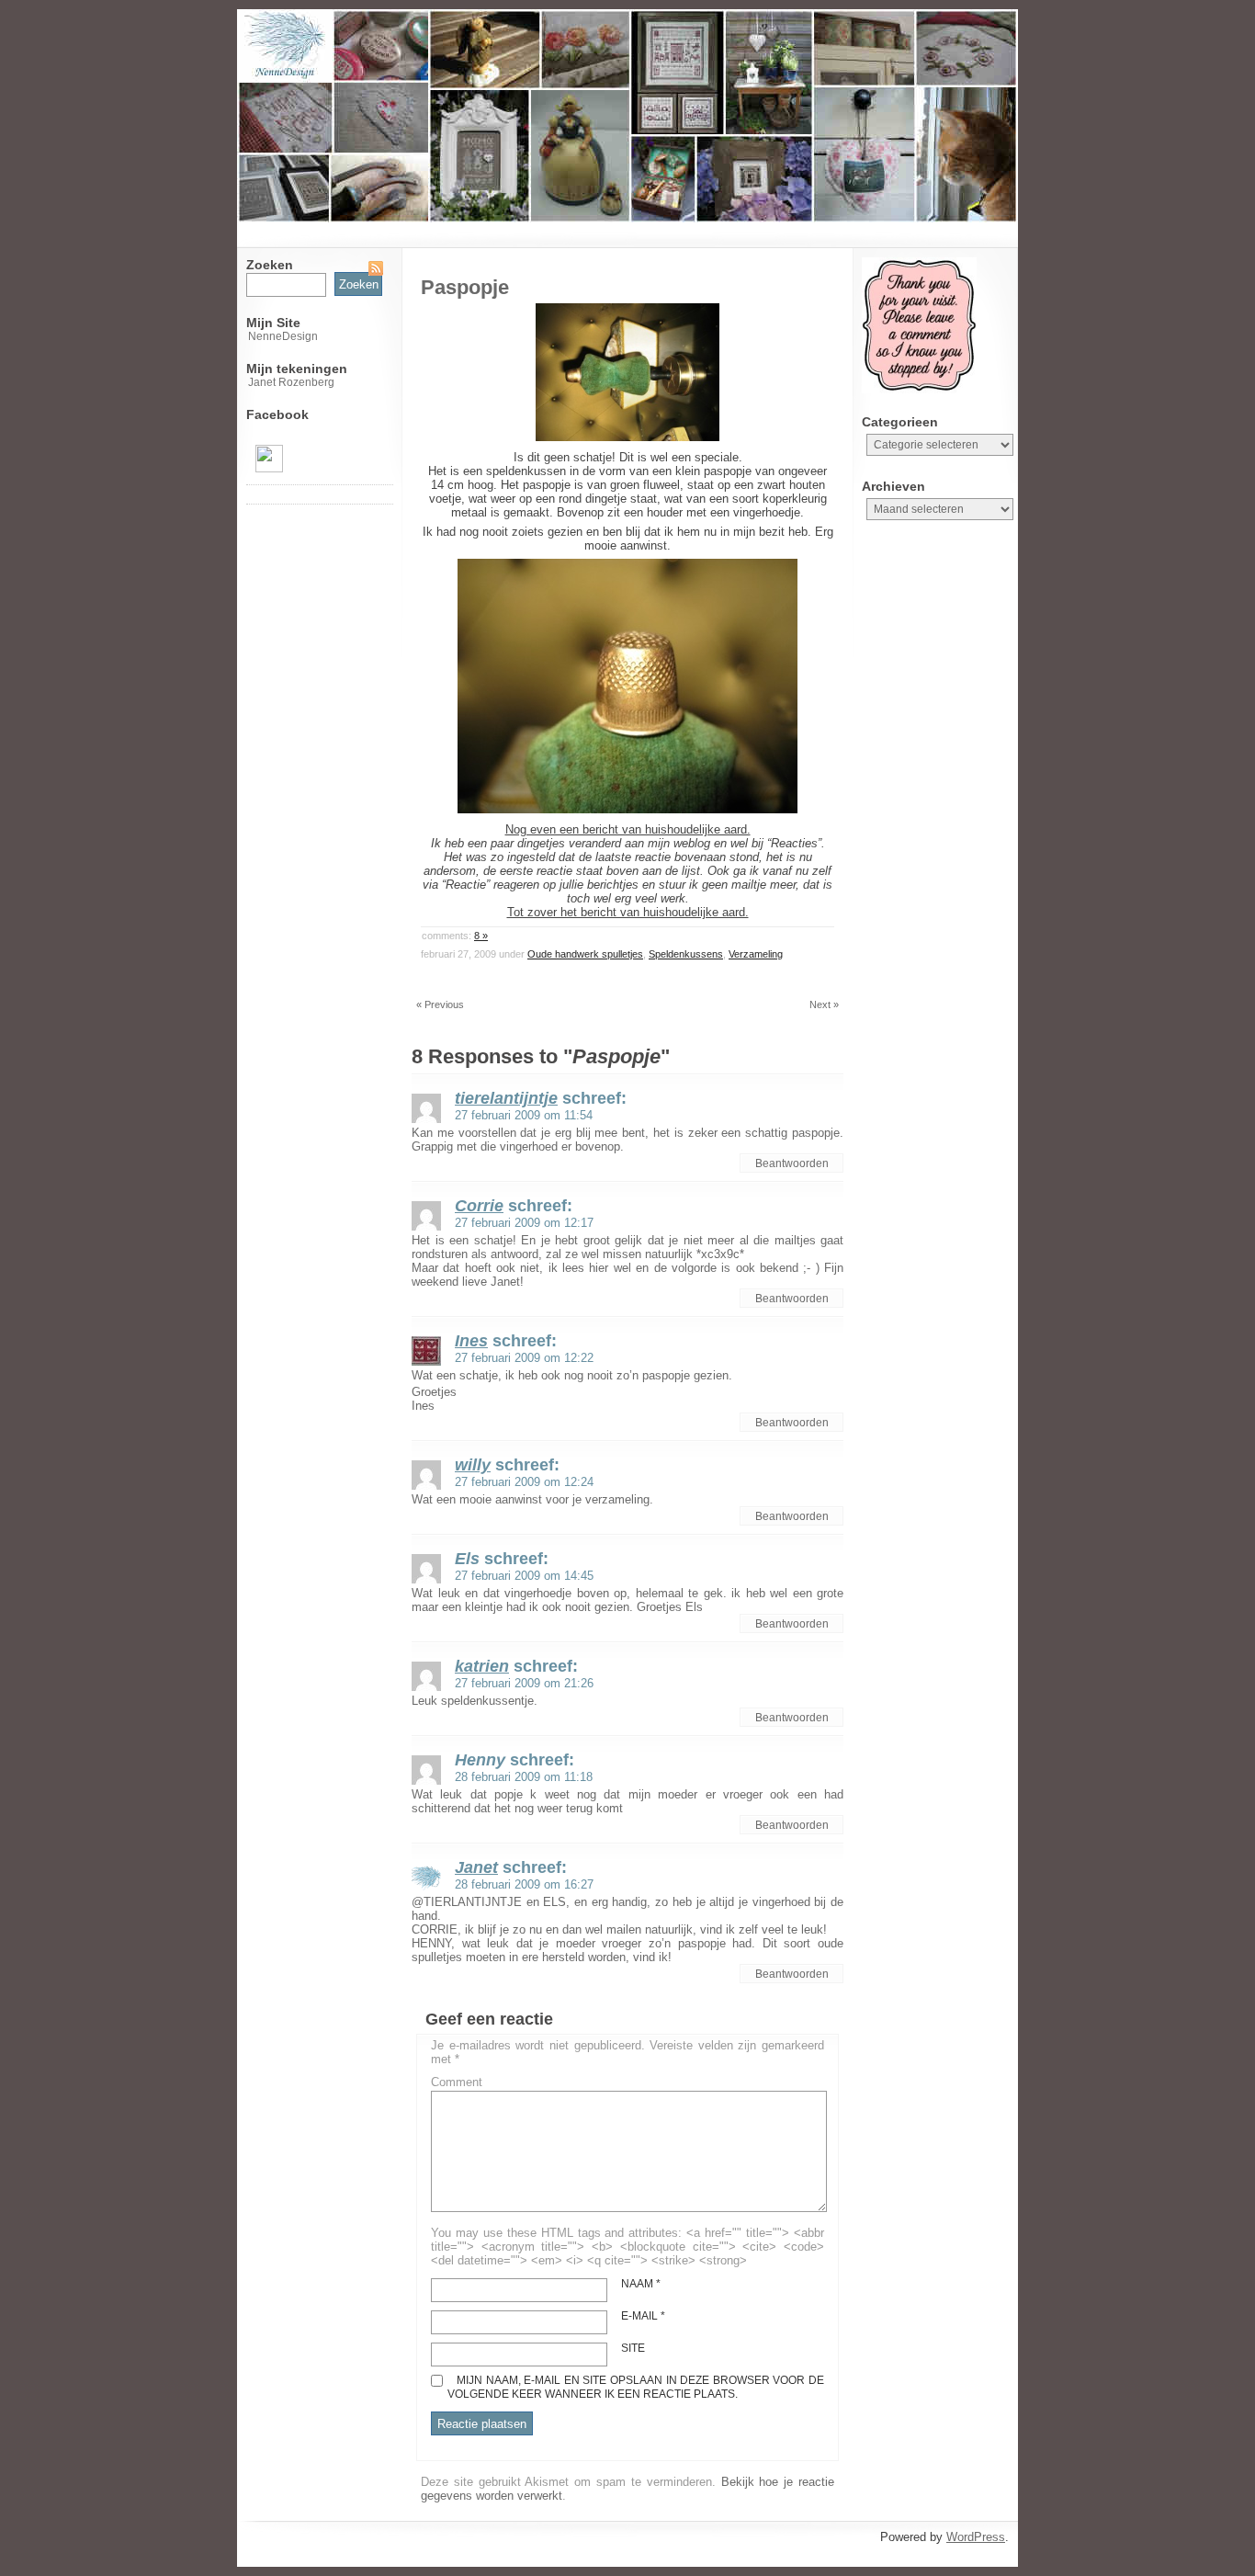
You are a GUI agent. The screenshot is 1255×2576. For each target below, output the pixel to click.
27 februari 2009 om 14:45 (524, 1576)
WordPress (976, 2537)
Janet (476, 1867)
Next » (824, 1004)
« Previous (440, 1004)
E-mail (643, 2316)
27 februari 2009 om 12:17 (524, 1223)
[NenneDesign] (269, 469)
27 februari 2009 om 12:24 (524, 1482)
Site (633, 2348)
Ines (471, 1341)
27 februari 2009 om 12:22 (524, 1358)
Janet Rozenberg (291, 382)
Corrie (479, 1206)
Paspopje (465, 287)
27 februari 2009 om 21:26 (524, 1683)
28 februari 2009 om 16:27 (524, 1884)
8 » (481, 936)
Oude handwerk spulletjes (585, 954)
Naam (641, 2284)
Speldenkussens (686, 954)
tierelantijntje (506, 1098)
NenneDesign (283, 336)
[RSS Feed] (376, 268)
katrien (482, 1666)
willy (473, 1465)
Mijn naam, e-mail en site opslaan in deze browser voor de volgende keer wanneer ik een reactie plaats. (636, 2387)
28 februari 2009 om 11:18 (524, 1777)
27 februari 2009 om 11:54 (524, 1115)
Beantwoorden (792, 1163)
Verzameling (756, 954)
